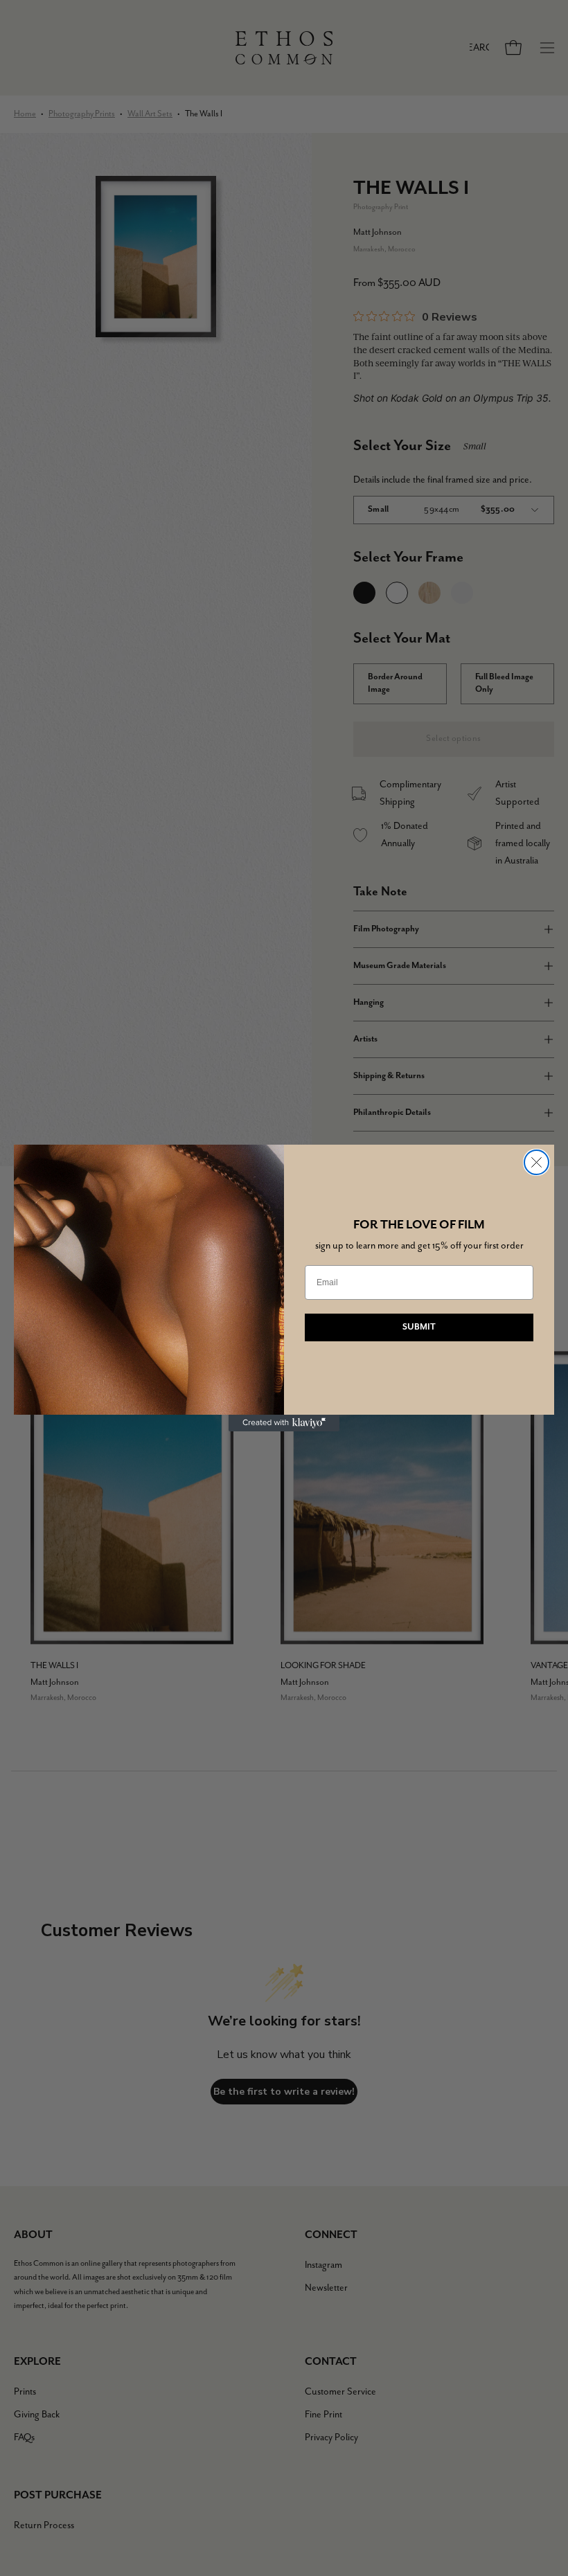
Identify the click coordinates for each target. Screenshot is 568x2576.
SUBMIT (419, 1327)
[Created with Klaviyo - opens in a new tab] (284, 1423)
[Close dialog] (536, 1162)
